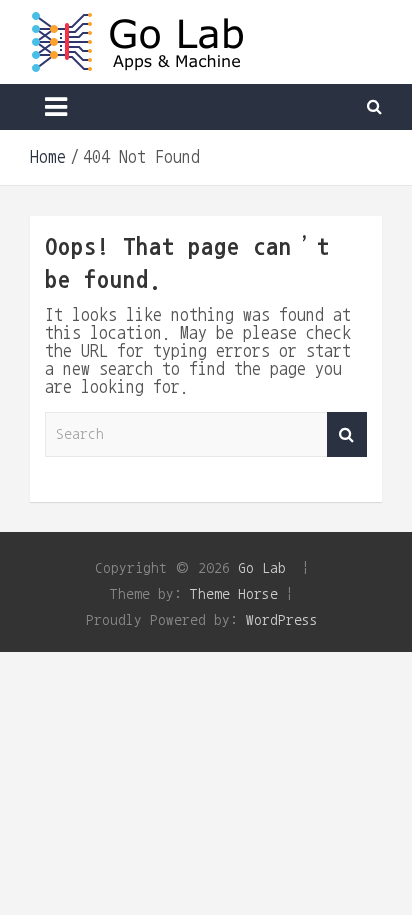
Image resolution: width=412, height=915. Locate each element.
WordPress (282, 619)
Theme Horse (234, 593)
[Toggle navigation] (56, 107)
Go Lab (262, 567)
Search (347, 434)
